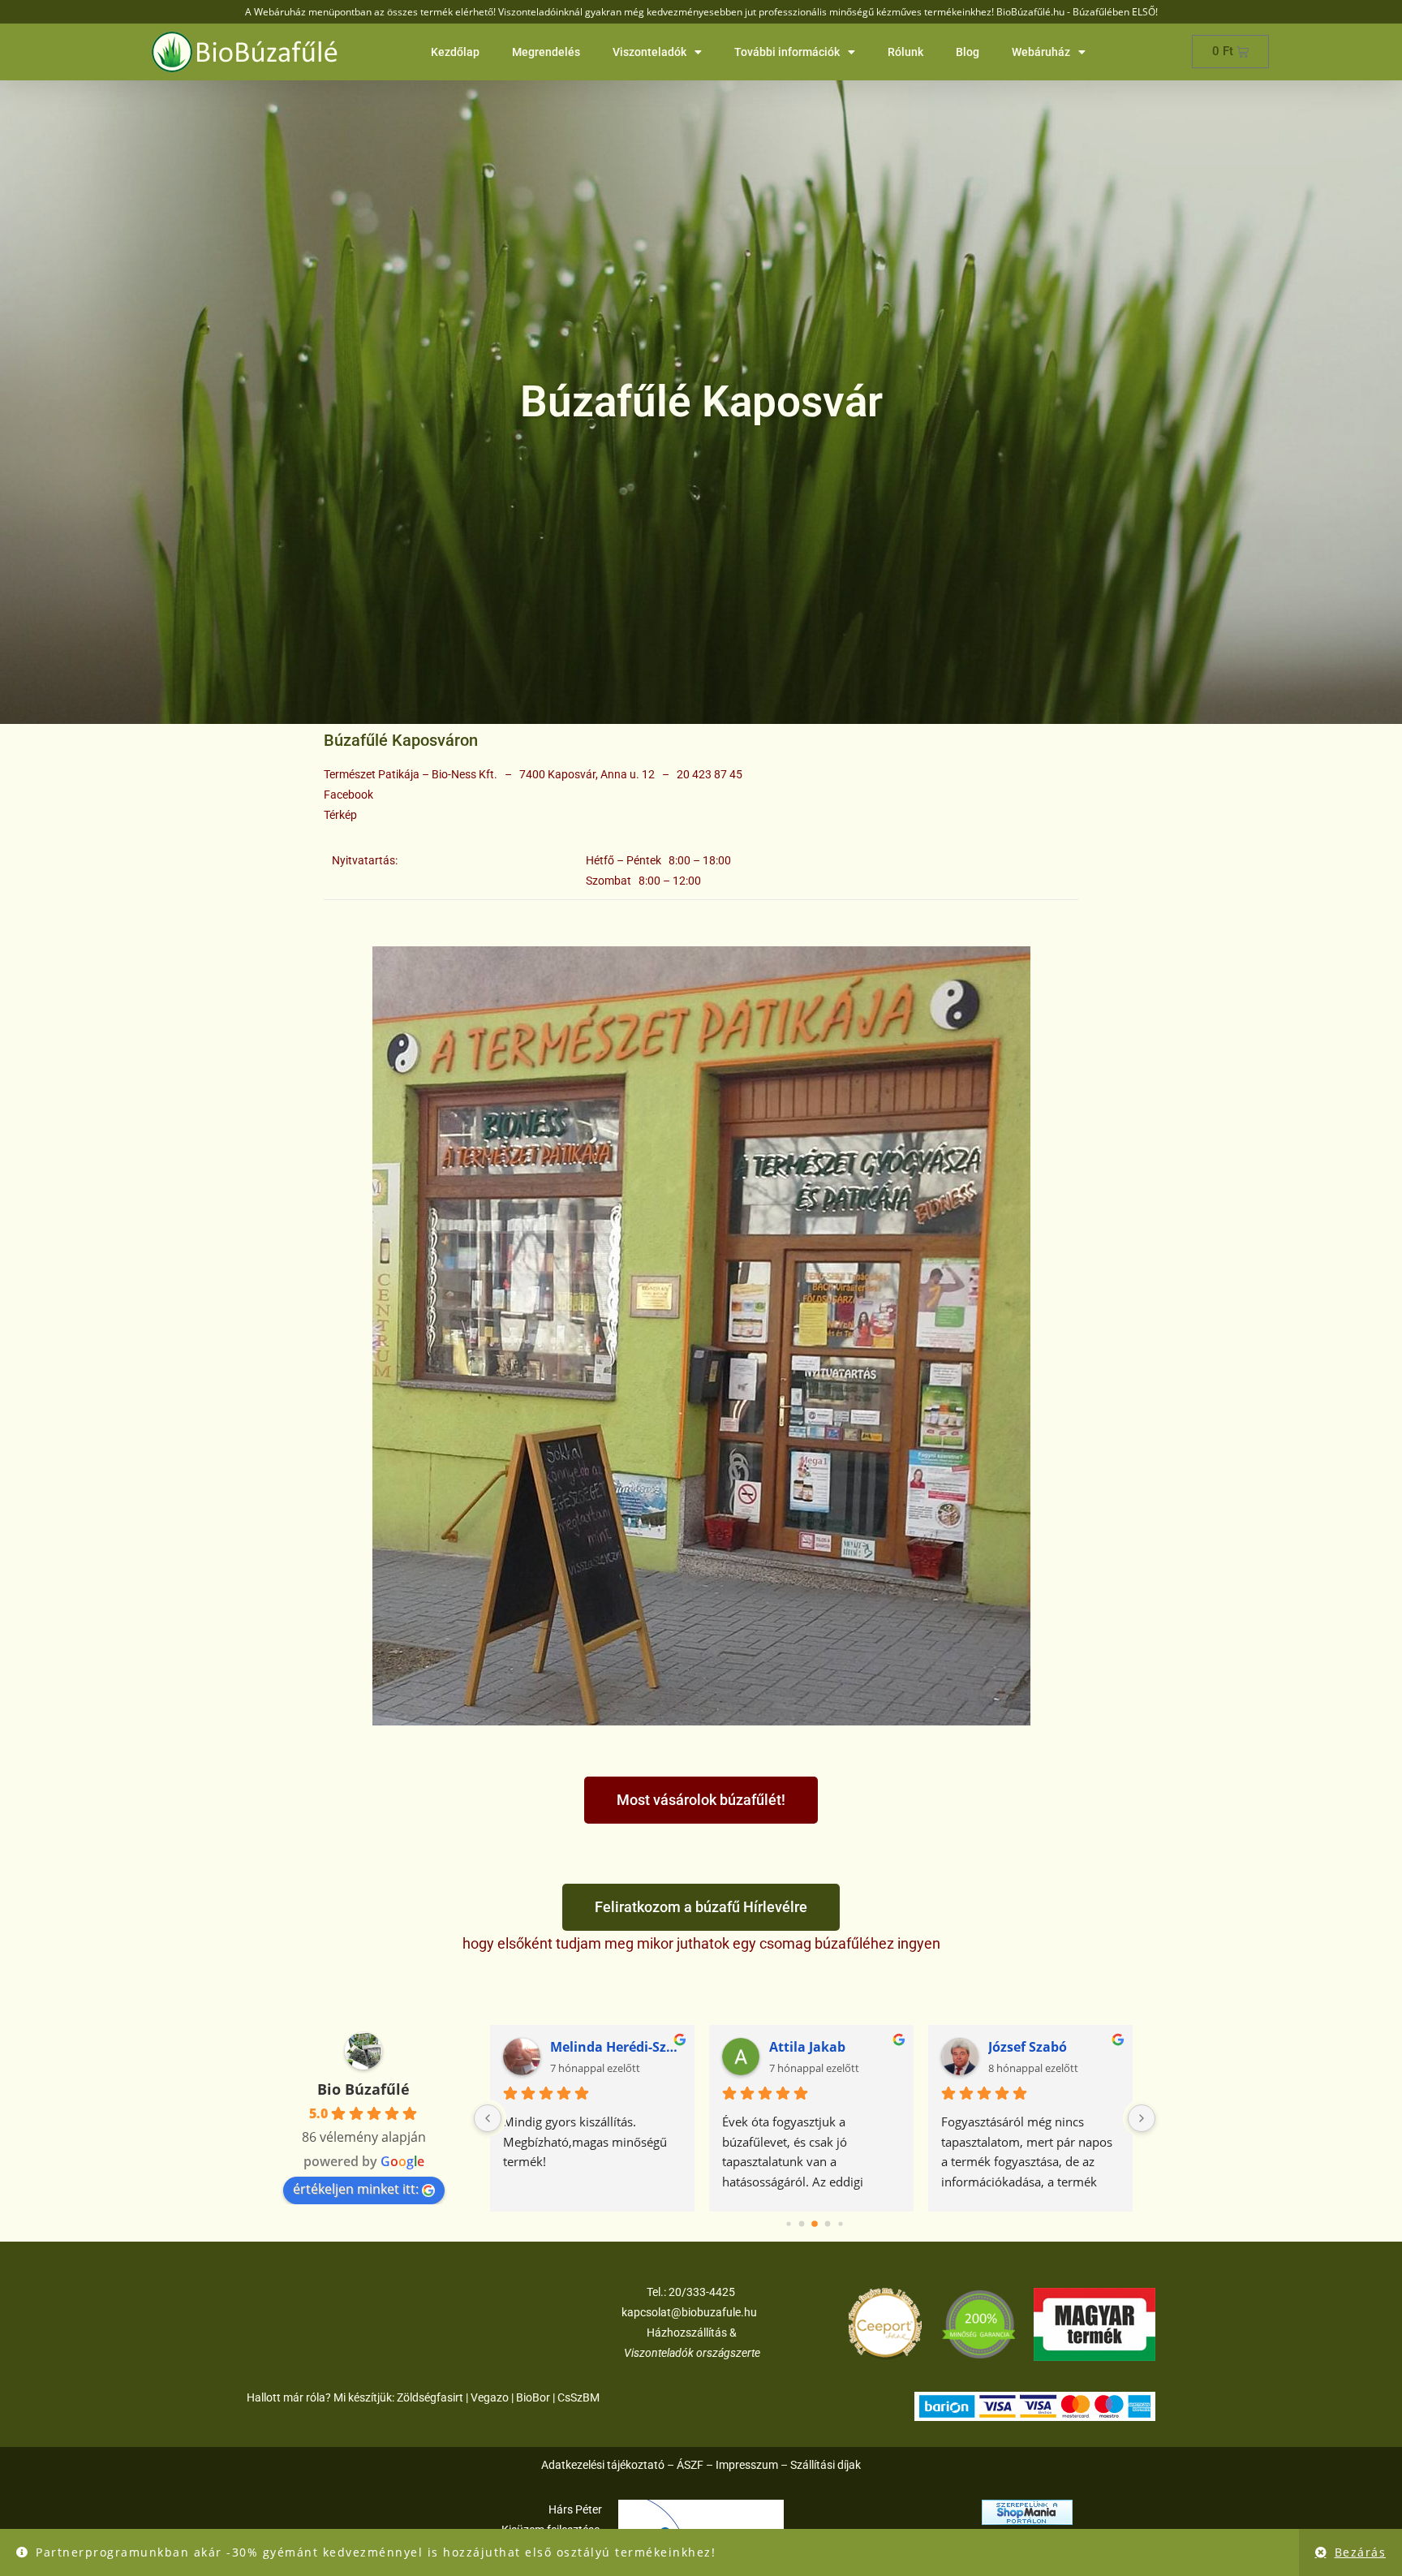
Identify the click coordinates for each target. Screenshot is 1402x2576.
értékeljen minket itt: (356, 2189)
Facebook (348, 795)
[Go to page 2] (815, 2224)
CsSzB (574, 2397)
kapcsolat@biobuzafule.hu (689, 2312)
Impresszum (747, 2465)
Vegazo (490, 2397)
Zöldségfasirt (430, 2397)
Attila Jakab (811, 2047)
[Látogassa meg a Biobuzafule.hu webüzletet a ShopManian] (1027, 2511)
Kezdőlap (455, 52)
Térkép (340, 815)
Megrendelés (546, 52)
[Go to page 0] (789, 2224)
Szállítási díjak (826, 2465)
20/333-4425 (701, 2292)
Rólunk (905, 52)
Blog (968, 52)
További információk (787, 52)
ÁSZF (690, 2465)
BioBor (533, 2397)
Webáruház (1041, 52)
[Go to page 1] (802, 2224)
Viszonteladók (649, 52)
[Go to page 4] (841, 2224)
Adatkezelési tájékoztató (603, 2465)
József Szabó (1031, 2047)
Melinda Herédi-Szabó (619, 2047)
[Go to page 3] (827, 2223)
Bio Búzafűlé (363, 2089)
